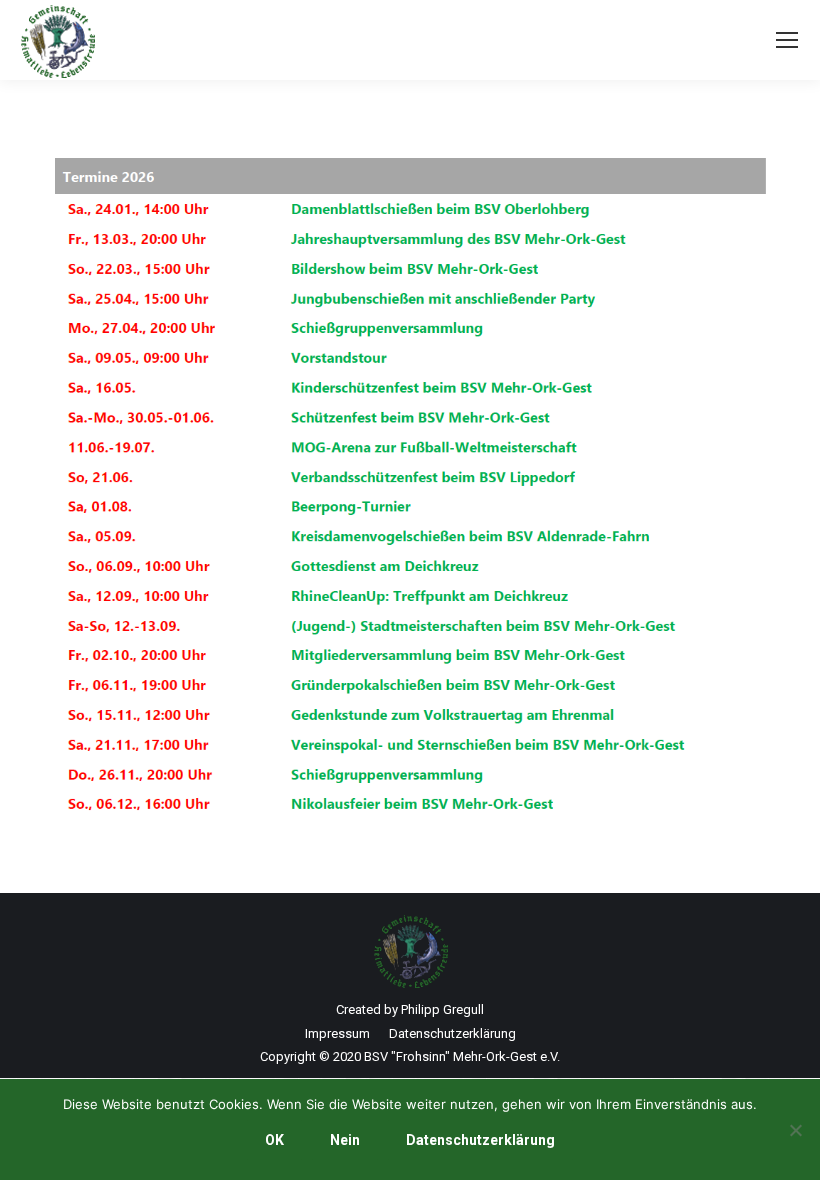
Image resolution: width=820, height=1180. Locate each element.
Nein (345, 1140)
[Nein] (795, 1130)
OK (274, 1140)
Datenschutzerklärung (480, 1140)
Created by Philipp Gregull (410, 1009)
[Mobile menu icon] (787, 40)
